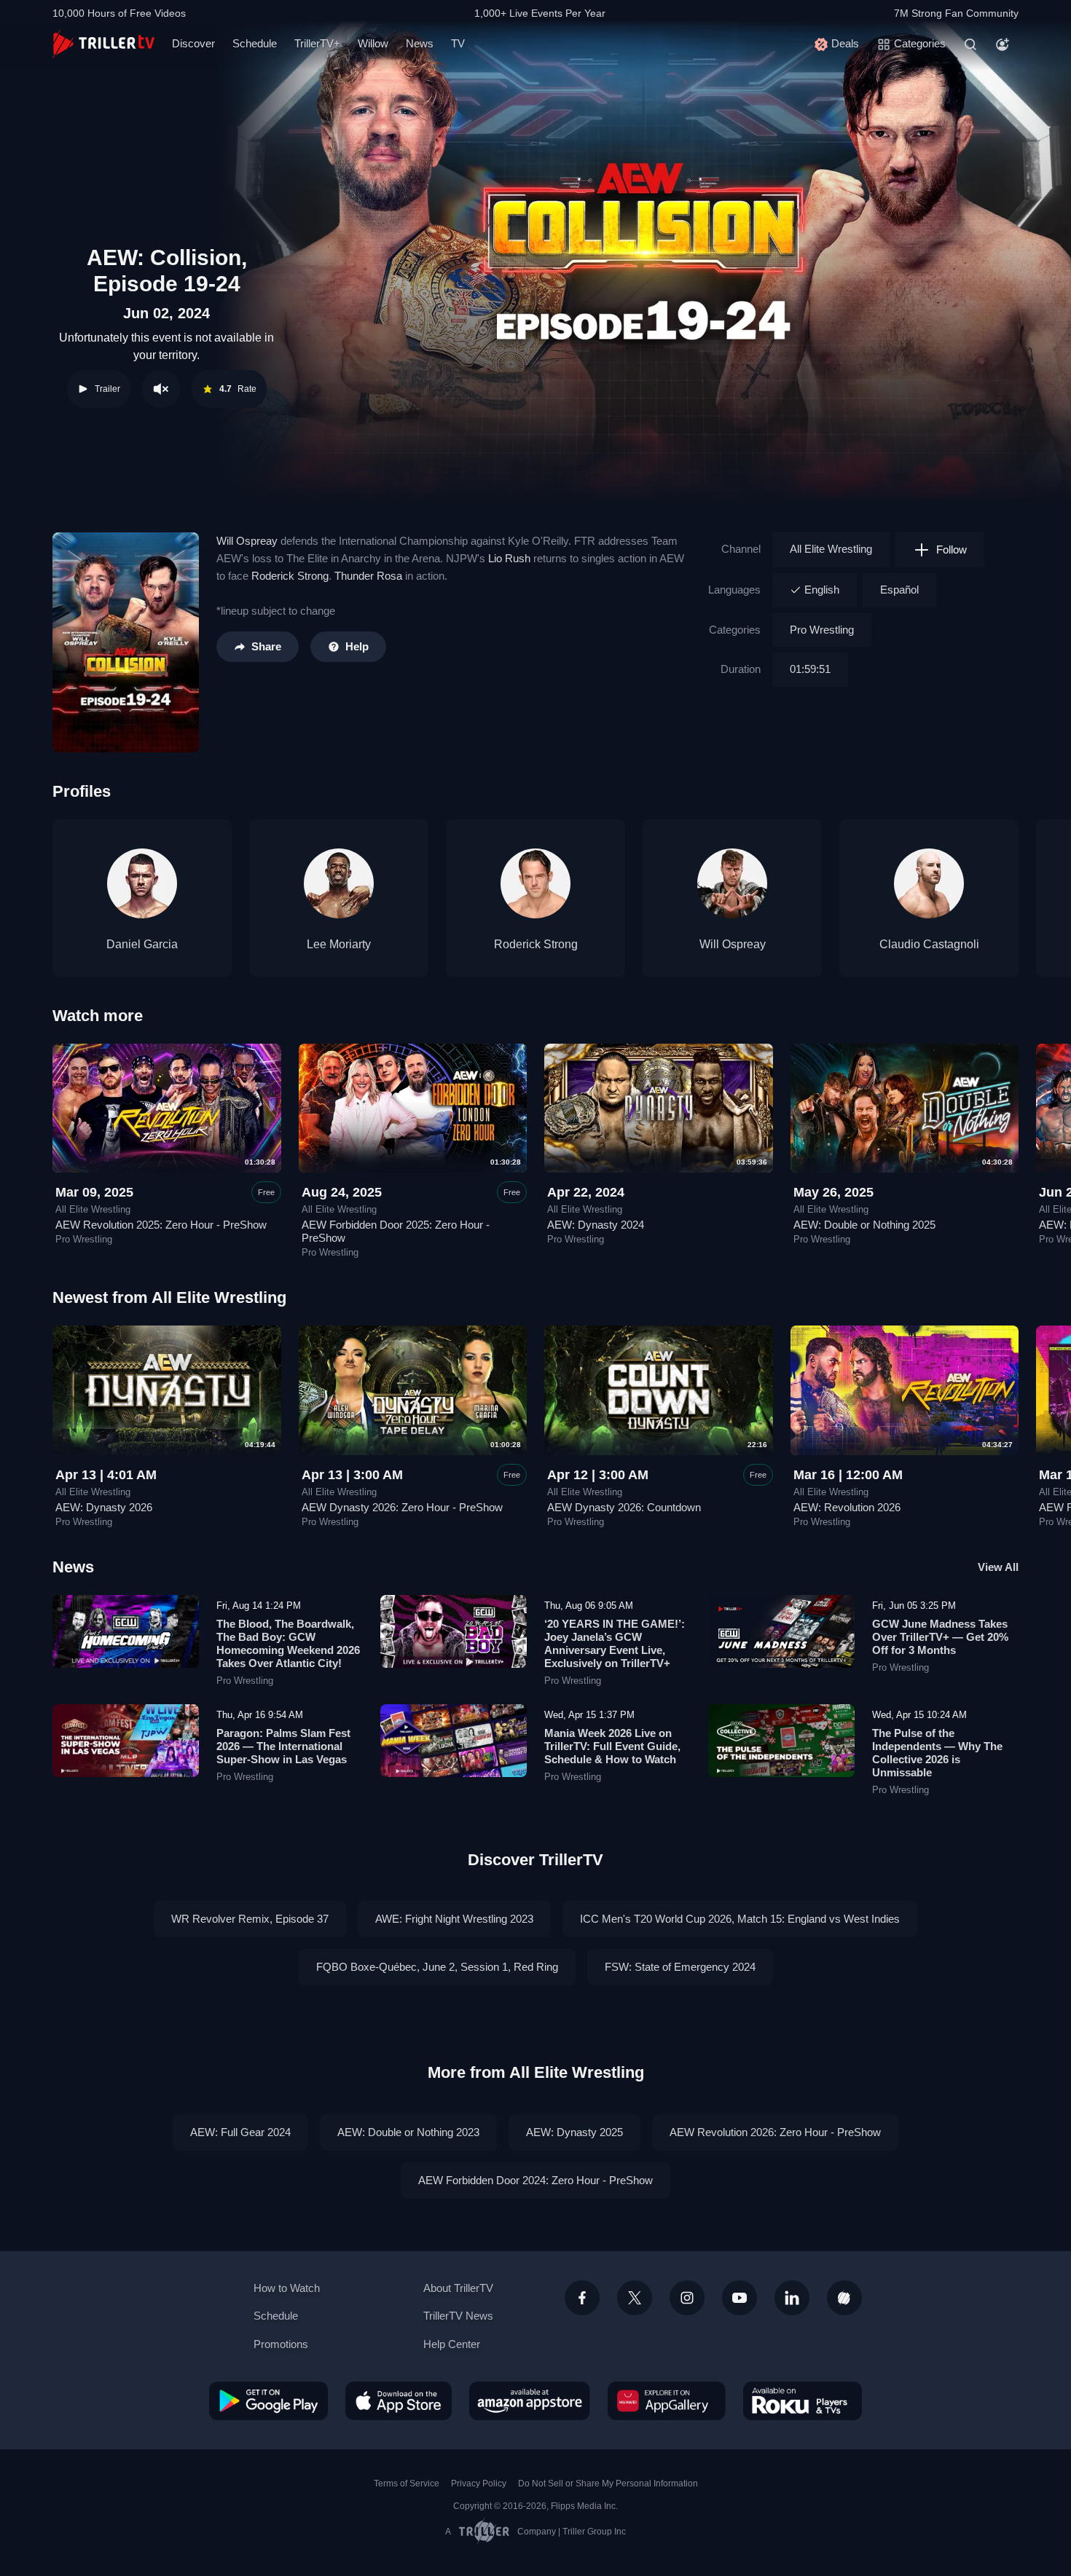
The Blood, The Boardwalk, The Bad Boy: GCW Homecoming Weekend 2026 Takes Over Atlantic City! (288, 1643)
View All (998, 1567)
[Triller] (844, 2298)
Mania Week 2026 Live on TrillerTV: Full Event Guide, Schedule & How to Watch (612, 1746)
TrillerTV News (458, 2316)
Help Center (452, 2344)
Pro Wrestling (822, 630)
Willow (373, 43)
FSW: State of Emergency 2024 (680, 1967)
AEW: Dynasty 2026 (104, 1507)
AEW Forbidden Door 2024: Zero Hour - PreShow (535, 2180)
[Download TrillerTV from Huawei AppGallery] (667, 2400)
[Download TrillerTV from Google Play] (268, 2400)
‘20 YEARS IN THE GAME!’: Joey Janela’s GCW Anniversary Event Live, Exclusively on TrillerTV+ (615, 1643)
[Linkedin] (792, 2298)
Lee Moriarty (339, 944)
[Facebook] (582, 2298)
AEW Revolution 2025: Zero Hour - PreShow (161, 1225)
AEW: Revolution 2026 (847, 1507)
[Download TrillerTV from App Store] (399, 2400)
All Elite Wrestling (831, 549)
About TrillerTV (458, 2288)
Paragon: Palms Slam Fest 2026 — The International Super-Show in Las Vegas (283, 1746)
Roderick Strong (290, 576)
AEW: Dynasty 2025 (574, 2132)
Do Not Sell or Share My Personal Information (608, 2484)
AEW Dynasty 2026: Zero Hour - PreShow (402, 1507)
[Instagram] (687, 2298)
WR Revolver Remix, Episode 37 (250, 1919)
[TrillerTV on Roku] (803, 2400)
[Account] (1003, 44)
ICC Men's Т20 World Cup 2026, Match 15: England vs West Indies (740, 1919)
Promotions (281, 2344)
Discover (193, 43)
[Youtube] (739, 2298)
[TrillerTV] (103, 44)
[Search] (970, 44)
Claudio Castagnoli (929, 944)
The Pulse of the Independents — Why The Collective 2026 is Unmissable (937, 1753)
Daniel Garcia (142, 944)
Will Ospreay (247, 541)
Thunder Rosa (368, 576)
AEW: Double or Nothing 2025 (864, 1225)
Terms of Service (407, 2484)
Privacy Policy (479, 2484)
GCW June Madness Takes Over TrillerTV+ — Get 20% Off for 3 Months (940, 1637)
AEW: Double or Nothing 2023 (408, 2132)
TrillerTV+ (317, 43)
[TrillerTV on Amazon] (530, 2400)
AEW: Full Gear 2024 (240, 2132)
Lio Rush (509, 558)
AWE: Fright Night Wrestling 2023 (454, 1919)
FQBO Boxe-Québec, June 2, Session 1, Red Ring (437, 1967)
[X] (635, 2298)
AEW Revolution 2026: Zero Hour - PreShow (775, 2132)
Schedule (255, 43)
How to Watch (287, 2288)
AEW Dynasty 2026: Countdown (624, 1507)
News (420, 43)
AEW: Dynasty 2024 (596, 1225)
